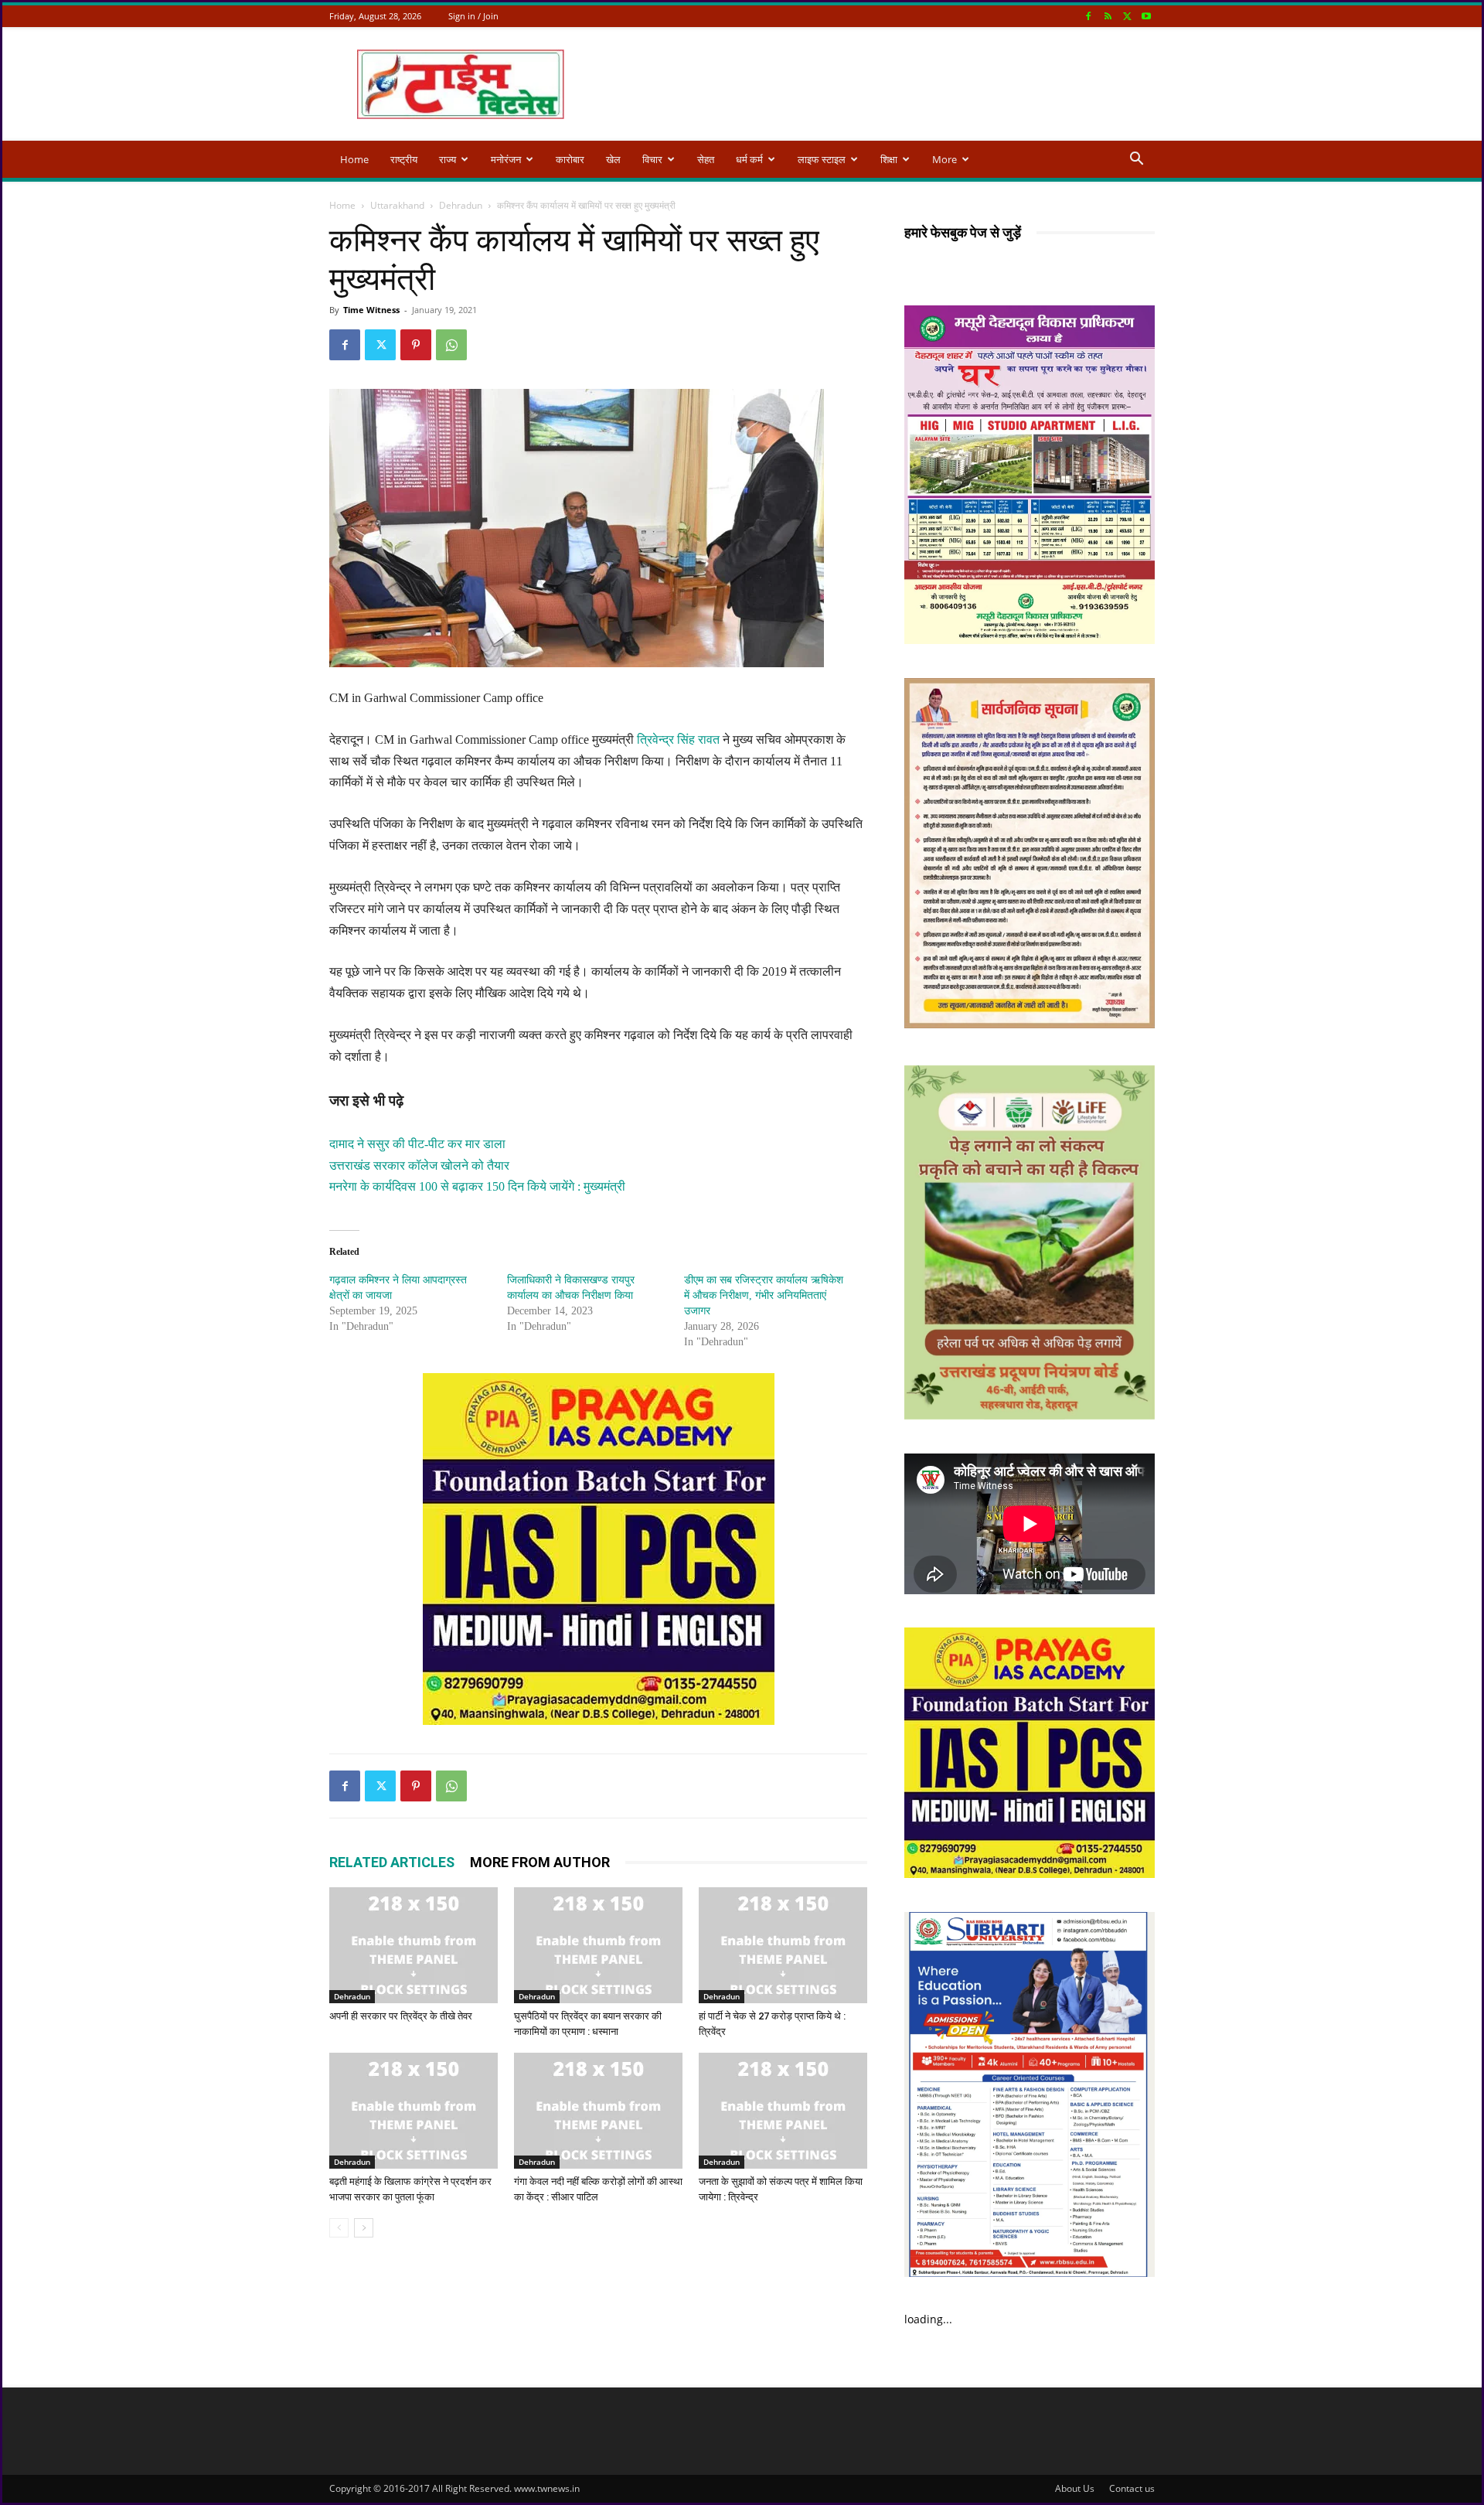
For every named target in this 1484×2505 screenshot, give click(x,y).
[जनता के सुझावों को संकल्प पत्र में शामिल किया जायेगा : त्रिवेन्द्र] (783, 2111)
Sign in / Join (473, 16)
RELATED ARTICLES (392, 1862)
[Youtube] (1146, 16)
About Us (1075, 2488)
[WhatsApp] (451, 345)
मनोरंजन (506, 159)
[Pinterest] (416, 345)
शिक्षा (889, 159)
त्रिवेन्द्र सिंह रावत (678, 740)
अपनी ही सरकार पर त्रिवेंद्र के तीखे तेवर (401, 2016)
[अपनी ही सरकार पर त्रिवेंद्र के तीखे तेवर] (414, 1945)
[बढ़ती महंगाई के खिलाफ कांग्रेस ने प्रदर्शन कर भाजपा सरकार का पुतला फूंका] (414, 2111)
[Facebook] (1088, 16)
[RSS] (1108, 16)
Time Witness (371, 310)
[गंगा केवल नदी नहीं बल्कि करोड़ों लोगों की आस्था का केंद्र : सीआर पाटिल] (598, 2111)
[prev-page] (339, 2228)
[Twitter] (1127, 16)
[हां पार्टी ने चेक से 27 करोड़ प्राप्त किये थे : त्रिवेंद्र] (783, 1945)
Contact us (1132, 2488)
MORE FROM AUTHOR (540, 1862)
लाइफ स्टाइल (822, 159)
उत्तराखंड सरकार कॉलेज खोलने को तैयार (419, 1166)
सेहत (706, 159)
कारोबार (570, 159)
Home (354, 159)
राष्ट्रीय (404, 159)
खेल (613, 159)
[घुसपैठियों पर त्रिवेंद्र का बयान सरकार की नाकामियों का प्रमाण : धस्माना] (598, 1945)
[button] (1136, 160)
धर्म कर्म (749, 159)
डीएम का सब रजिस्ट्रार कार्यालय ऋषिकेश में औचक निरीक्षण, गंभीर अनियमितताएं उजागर (764, 1295)
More (945, 159)
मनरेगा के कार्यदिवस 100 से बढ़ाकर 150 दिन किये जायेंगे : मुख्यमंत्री (477, 1186)
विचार (652, 159)
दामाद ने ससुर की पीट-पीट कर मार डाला (417, 1144)
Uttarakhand (397, 205)
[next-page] (364, 2228)
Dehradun (461, 205)
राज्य (448, 159)
